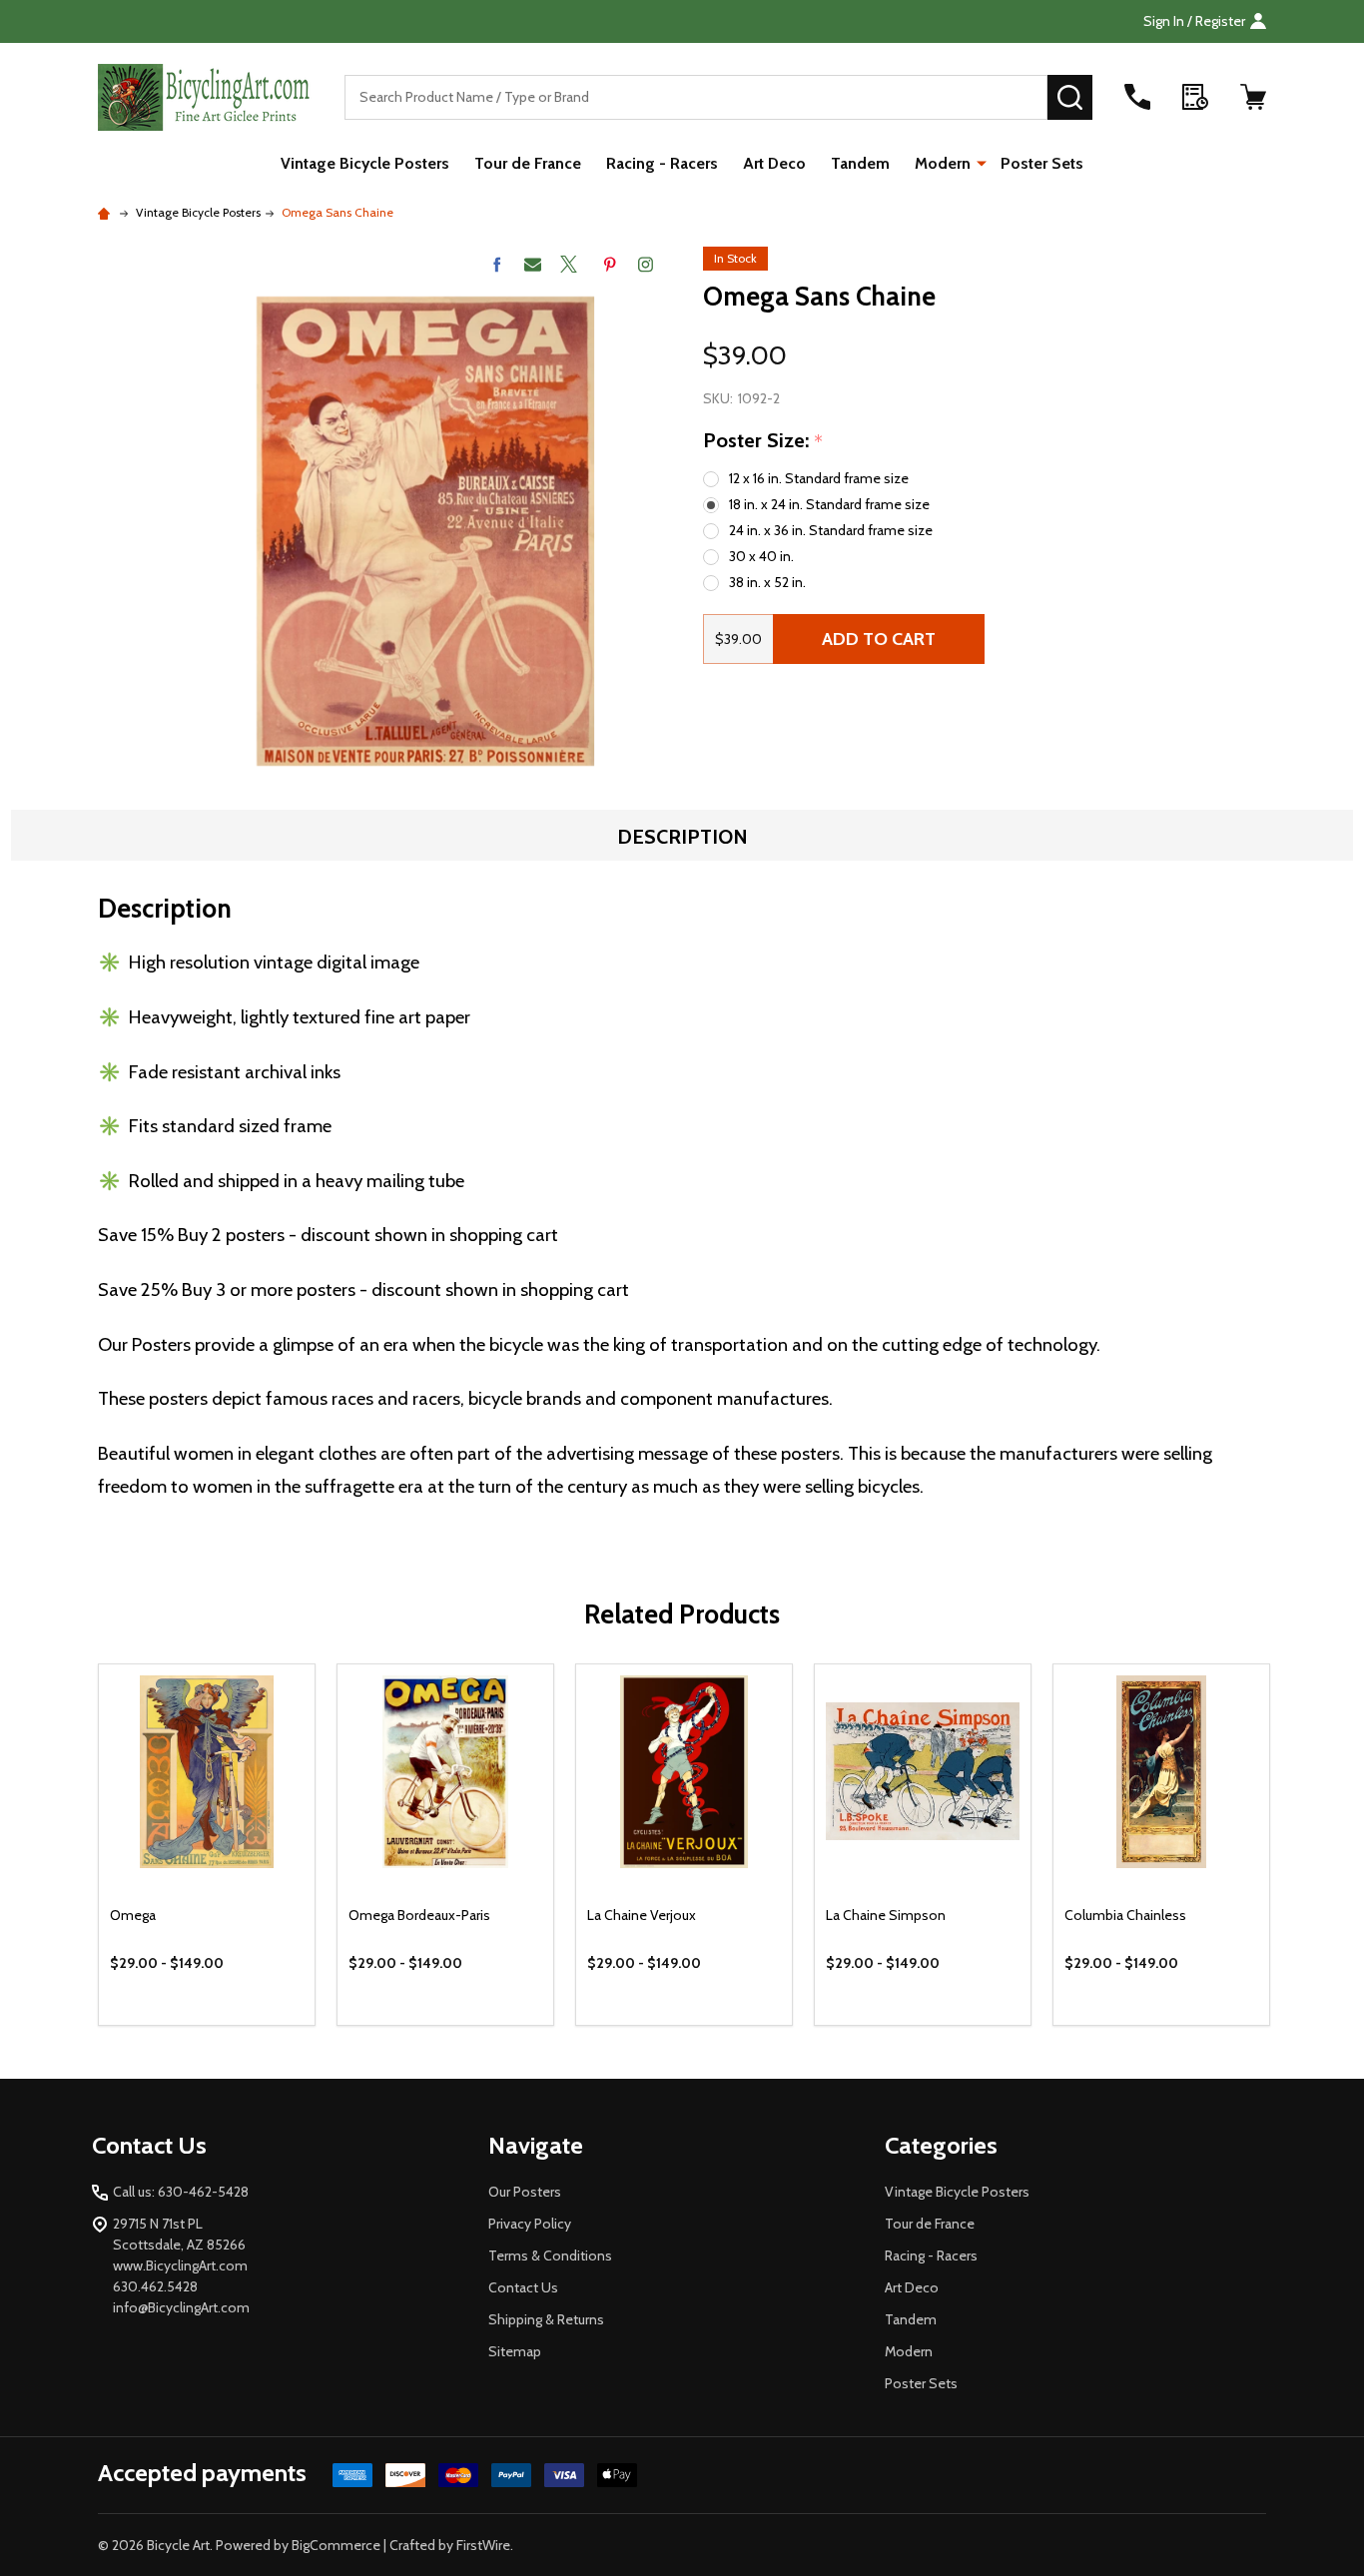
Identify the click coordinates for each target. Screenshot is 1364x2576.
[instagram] (646, 264)
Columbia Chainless (1125, 1915)
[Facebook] (497, 264)
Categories (941, 2145)
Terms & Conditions (550, 2255)
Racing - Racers (662, 163)
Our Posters (525, 2192)
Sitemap (515, 2351)
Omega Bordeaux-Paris (419, 1915)
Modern (943, 163)
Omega (133, 1915)
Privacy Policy (530, 2224)
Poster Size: (763, 441)
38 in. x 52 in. (767, 582)
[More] (982, 162)
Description (682, 837)
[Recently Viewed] (1195, 97)
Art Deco (774, 163)
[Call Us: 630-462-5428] (1137, 97)
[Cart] (1253, 97)
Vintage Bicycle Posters (365, 163)
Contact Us (523, 2287)
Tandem (860, 163)
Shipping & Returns (546, 2319)
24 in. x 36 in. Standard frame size (831, 530)
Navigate (536, 2145)
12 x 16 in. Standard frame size (819, 478)
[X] (569, 264)
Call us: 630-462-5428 (181, 2192)
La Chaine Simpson (886, 1915)
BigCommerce (336, 2545)
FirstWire (483, 2545)
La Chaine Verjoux (642, 1915)
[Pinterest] (610, 264)
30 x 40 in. (761, 556)
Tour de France (528, 163)
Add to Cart (879, 639)
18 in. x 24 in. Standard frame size (829, 504)
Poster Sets (1042, 163)
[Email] (533, 264)
